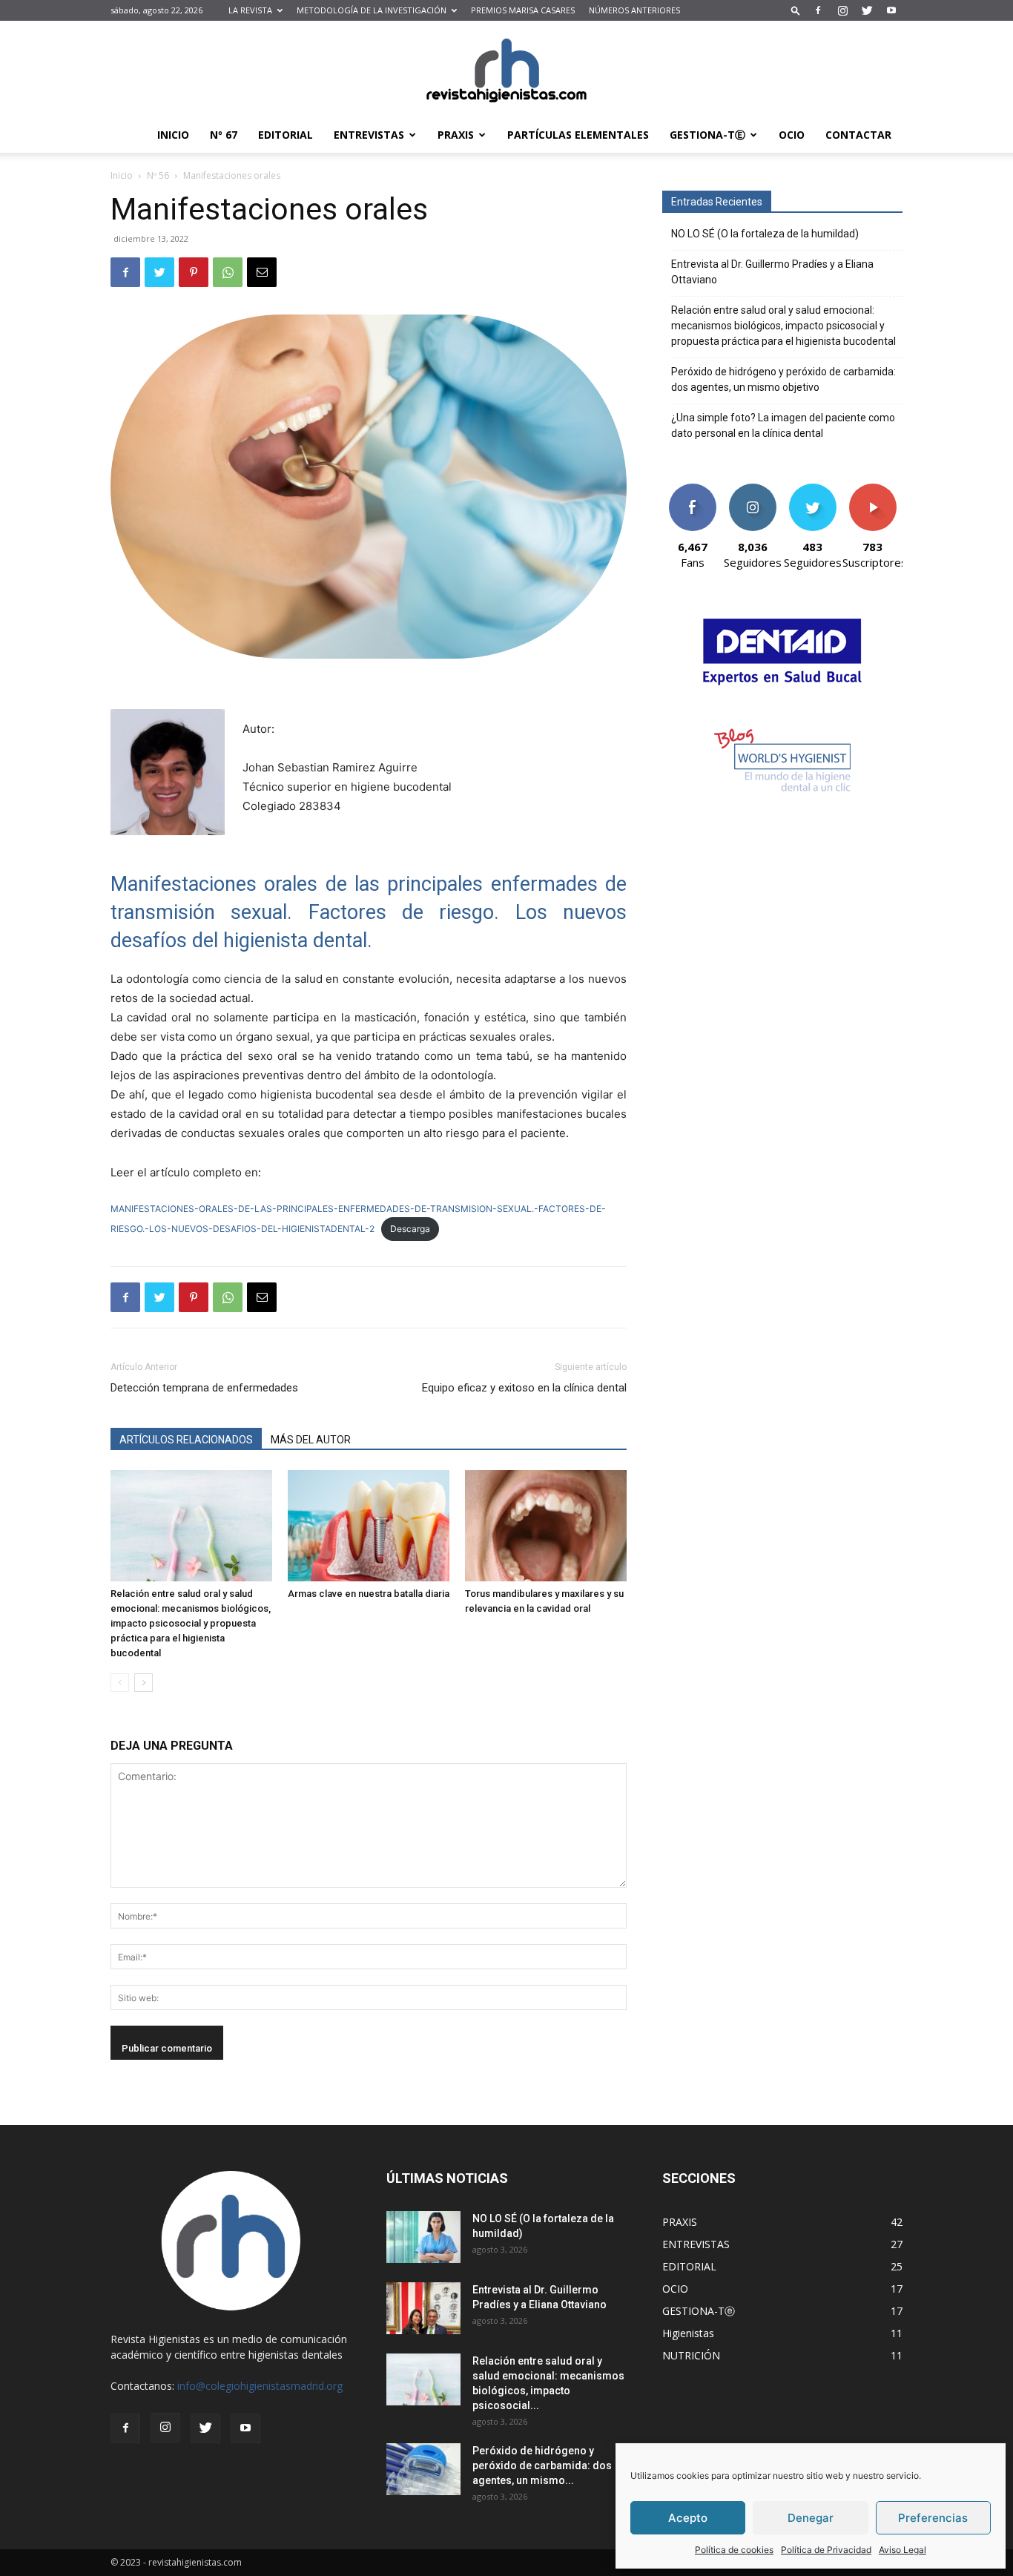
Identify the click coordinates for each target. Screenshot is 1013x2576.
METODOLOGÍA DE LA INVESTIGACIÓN (372, 10)
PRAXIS (456, 135)
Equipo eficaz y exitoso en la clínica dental (524, 1388)
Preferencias (933, 2518)
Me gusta (692, 489)
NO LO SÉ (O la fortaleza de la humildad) (765, 234)
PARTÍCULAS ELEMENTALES (578, 135)
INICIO (173, 135)
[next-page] (143, 1683)
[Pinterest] (194, 272)
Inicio (122, 175)
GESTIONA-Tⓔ (707, 135)
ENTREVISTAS (369, 135)
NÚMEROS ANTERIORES (634, 10)
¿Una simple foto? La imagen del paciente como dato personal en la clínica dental (783, 425)
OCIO (792, 135)
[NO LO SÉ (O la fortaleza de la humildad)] (423, 2237)
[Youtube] (891, 10)
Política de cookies (734, 2550)
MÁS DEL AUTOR (311, 1440)
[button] (796, 10)
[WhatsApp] (228, 272)
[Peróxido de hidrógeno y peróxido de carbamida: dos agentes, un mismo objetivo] (423, 2469)
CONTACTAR (858, 135)
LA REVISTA (250, 10)
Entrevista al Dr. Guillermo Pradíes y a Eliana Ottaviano (772, 272)
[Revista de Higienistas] (506, 70)
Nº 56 (158, 175)
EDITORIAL (286, 135)
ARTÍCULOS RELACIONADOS (186, 1440)
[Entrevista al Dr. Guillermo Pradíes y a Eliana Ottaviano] (423, 2308)
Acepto (688, 2518)
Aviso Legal (903, 2550)
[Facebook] (818, 10)
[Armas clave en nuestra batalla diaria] (369, 1526)
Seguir (752, 489)
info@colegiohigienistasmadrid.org (260, 2386)
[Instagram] (842, 10)
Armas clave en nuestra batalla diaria (369, 1594)
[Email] (262, 272)
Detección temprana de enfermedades (204, 1388)
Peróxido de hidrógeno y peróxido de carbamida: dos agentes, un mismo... (542, 2465)
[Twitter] (867, 10)
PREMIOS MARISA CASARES (523, 10)
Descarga (410, 1229)
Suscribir (872, 489)
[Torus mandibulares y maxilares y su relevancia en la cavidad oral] (546, 1526)
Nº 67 (224, 135)
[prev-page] (120, 1683)
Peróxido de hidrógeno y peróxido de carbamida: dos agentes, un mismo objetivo (783, 379)
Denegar (811, 2518)
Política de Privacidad (826, 2550)
